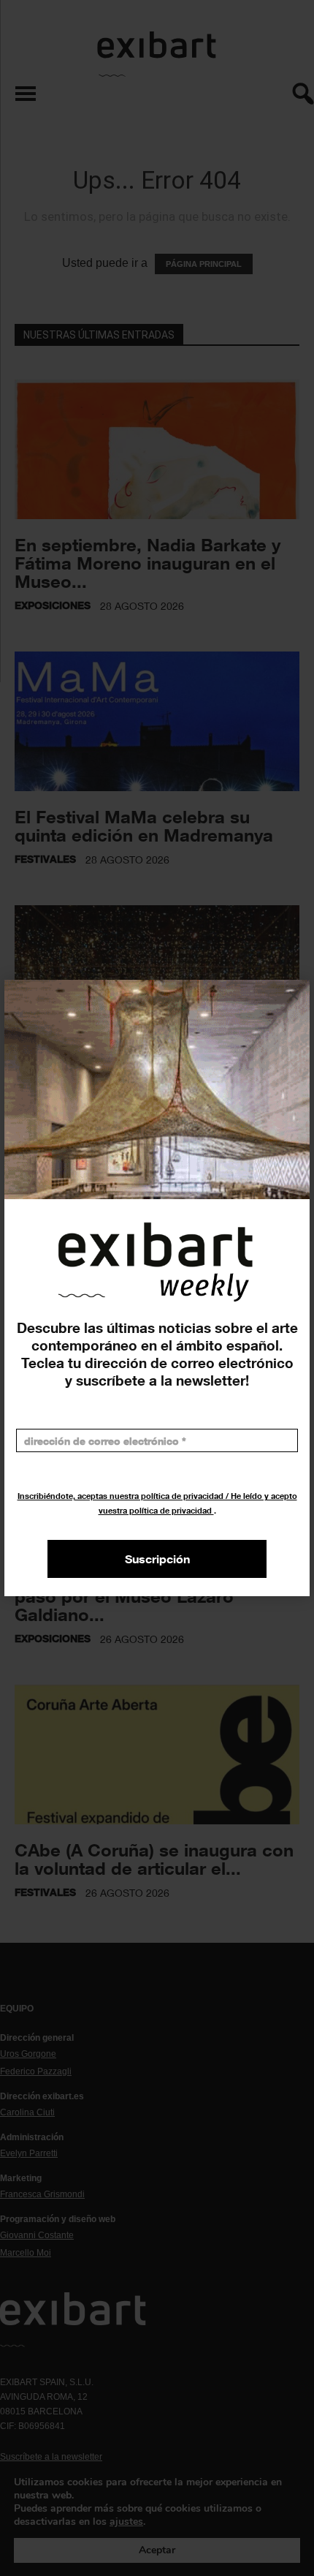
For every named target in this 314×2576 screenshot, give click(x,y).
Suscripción (157, 1559)
